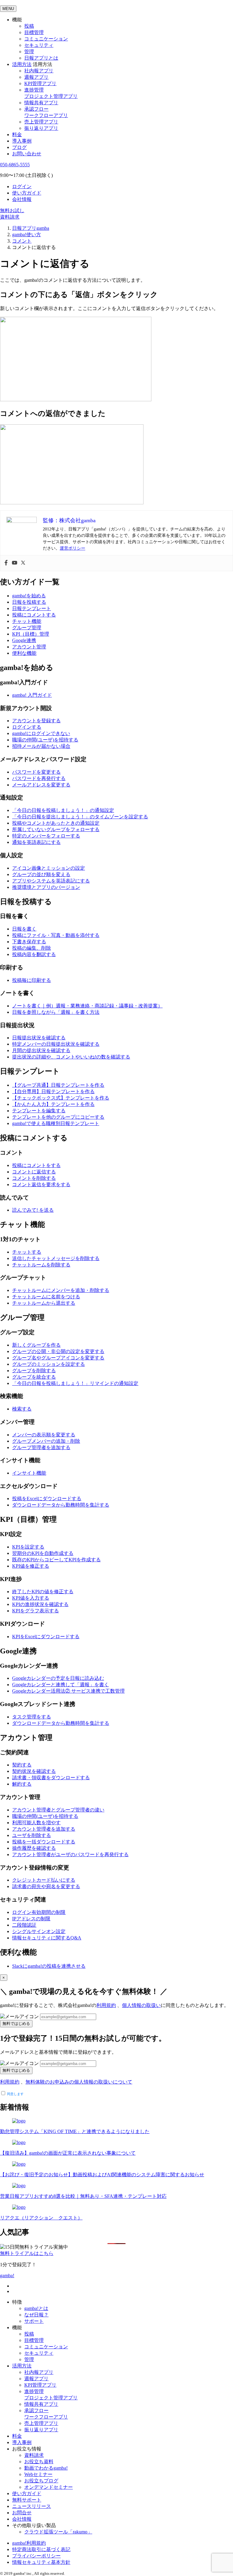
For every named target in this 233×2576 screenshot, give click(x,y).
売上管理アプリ (41, 122)
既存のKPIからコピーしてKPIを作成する (56, 1560)
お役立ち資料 (39, 2462)
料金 (17, 135)
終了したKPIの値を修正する (43, 1592)
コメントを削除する (34, 1178)
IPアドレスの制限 (31, 1919)
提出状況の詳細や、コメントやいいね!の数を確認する (71, 1057)
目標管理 (34, 32)
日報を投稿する (29, 602)
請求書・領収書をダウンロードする (51, 1778)
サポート (34, 2321)
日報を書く (24, 929)
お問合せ (22, 2513)
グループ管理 (27, 628)
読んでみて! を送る (33, 1210)
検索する (22, 1409)
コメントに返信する (34, 1172)
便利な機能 (24, 653)
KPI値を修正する (31, 1566)
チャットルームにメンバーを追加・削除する (61, 1290)
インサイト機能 (29, 1473)
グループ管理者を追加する (41, 1447)
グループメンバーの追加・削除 (46, 1441)
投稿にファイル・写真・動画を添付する (56, 935)
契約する (22, 1765)
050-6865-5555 (15, 165)
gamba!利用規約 (29, 2543)
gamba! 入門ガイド (32, 695)
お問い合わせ (27, 154)
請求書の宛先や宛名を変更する (46, 1886)
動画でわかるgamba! (46, 2468)
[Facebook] (6, 563)
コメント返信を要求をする (41, 1184)
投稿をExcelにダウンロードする (47, 1499)
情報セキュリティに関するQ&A (47, 1938)
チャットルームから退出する (44, 1303)
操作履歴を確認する (34, 1848)
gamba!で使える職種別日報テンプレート (56, 1123)
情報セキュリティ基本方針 (41, 2562)
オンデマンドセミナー (49, 2487)
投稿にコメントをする (36, 1165)
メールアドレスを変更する (41, 785)
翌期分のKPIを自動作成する (43, 1553)
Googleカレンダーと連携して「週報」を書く (61, 1685)
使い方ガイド (27, 193)
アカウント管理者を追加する (44, 1829)
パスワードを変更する (36, 772)
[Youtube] (15, 563)
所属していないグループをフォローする (56, 829)
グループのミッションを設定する (49, 1364)
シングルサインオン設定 (39, 1931)
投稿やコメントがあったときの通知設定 (56, 823)
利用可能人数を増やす (36, 1823)
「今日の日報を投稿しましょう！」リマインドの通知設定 (75, 1383)
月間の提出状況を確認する (41, 1050)
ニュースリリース (32, 2506)
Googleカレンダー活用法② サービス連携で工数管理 (68, 1691)
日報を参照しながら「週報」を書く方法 (56, 1012)
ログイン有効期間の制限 (39, 1912)
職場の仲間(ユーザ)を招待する (45, 740)
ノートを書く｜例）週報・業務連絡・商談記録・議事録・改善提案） (87, 1006)
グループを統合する (34, 1377)
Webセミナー (38, 2474)
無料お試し (12, 211)
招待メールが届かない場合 (41, 746)
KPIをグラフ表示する (35, 1611)
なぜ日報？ (36, 2315)
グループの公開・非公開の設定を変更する (58, 1351)
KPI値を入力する (31, 1598)
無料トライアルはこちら (27, 2253)
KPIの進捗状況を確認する (40, 1604)
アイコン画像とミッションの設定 (49, 868)
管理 (29, 52)
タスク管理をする (32, 1717)
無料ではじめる (16, 2024)
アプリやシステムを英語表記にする (51, 881)
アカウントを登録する (36, 721)
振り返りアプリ (41, 128)
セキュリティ (39, 45)
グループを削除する (34, 1371)
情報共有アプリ (41, 103)
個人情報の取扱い (141, 2005)
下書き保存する (29, 942)
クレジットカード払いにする (44, 1880)
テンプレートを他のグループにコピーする (58, 1117)
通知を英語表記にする (36, 842)
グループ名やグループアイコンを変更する (58, 1358)
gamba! (7, 2276)
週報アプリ (36, 77)
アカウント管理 (29, 647)
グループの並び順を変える (41, 874)
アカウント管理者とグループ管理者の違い (58, 1810)
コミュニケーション (46, 39)
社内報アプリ (39, 71)
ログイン (22, 186)
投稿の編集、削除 (32, 948)
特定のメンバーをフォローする (46, 836)
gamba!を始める (29, 596)
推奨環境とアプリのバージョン (46, 887)
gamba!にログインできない (41, 733)
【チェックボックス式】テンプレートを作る (61, 1098)
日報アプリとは (41, 58)
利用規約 (106, 2005)
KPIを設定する (28, 1547)
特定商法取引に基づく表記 (41, 2549)
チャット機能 (27, 621)
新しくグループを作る (36, 1345)
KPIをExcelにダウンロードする (46, 1637)
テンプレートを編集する (39, 1111)
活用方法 (22, 2366)
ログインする (27, 727)
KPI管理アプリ (40, 83)
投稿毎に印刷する (32, 980)
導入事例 (22, 141)
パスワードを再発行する (39, 778)
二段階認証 (24, 1925)
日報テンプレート (32, 608)
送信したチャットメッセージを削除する (56, 1258)
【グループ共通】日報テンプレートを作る (58, 1085)
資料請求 (10, 217)
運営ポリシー (73, 548)
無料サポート (27, 2500)
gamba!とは (36, 2308)
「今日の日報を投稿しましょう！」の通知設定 (63, 810)
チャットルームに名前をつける (46, 1297)
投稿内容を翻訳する (34, 954)
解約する (22, 1784)
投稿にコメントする (34, 615)
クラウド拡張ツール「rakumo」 (58, 2532)
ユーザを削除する (32, 1835)
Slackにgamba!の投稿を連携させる (49, 1966)
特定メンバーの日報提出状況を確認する (56, 1044)
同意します (15, 2094)
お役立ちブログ (41, 2481)
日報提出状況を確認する (39, 1038)
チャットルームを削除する (41, 1265)
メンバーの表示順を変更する (44, 1435)
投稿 (29, 26)
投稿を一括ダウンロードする (44, 1842)
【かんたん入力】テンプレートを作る (53, 1104)
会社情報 (22, 199)
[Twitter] (23, 563)
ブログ (19, 147)
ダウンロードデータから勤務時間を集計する (61, 1505)
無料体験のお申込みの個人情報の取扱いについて (79, 2082)
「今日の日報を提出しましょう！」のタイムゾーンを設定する (80, 817)
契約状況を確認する (34, 1771)
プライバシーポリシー (36, 2556)
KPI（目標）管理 (31, 634)
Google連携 (24, 640)
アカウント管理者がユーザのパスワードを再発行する (70, 1854)
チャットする (27, 1252)
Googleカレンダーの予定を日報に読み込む (58, 1678)
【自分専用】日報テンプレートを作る (53, 1091)
